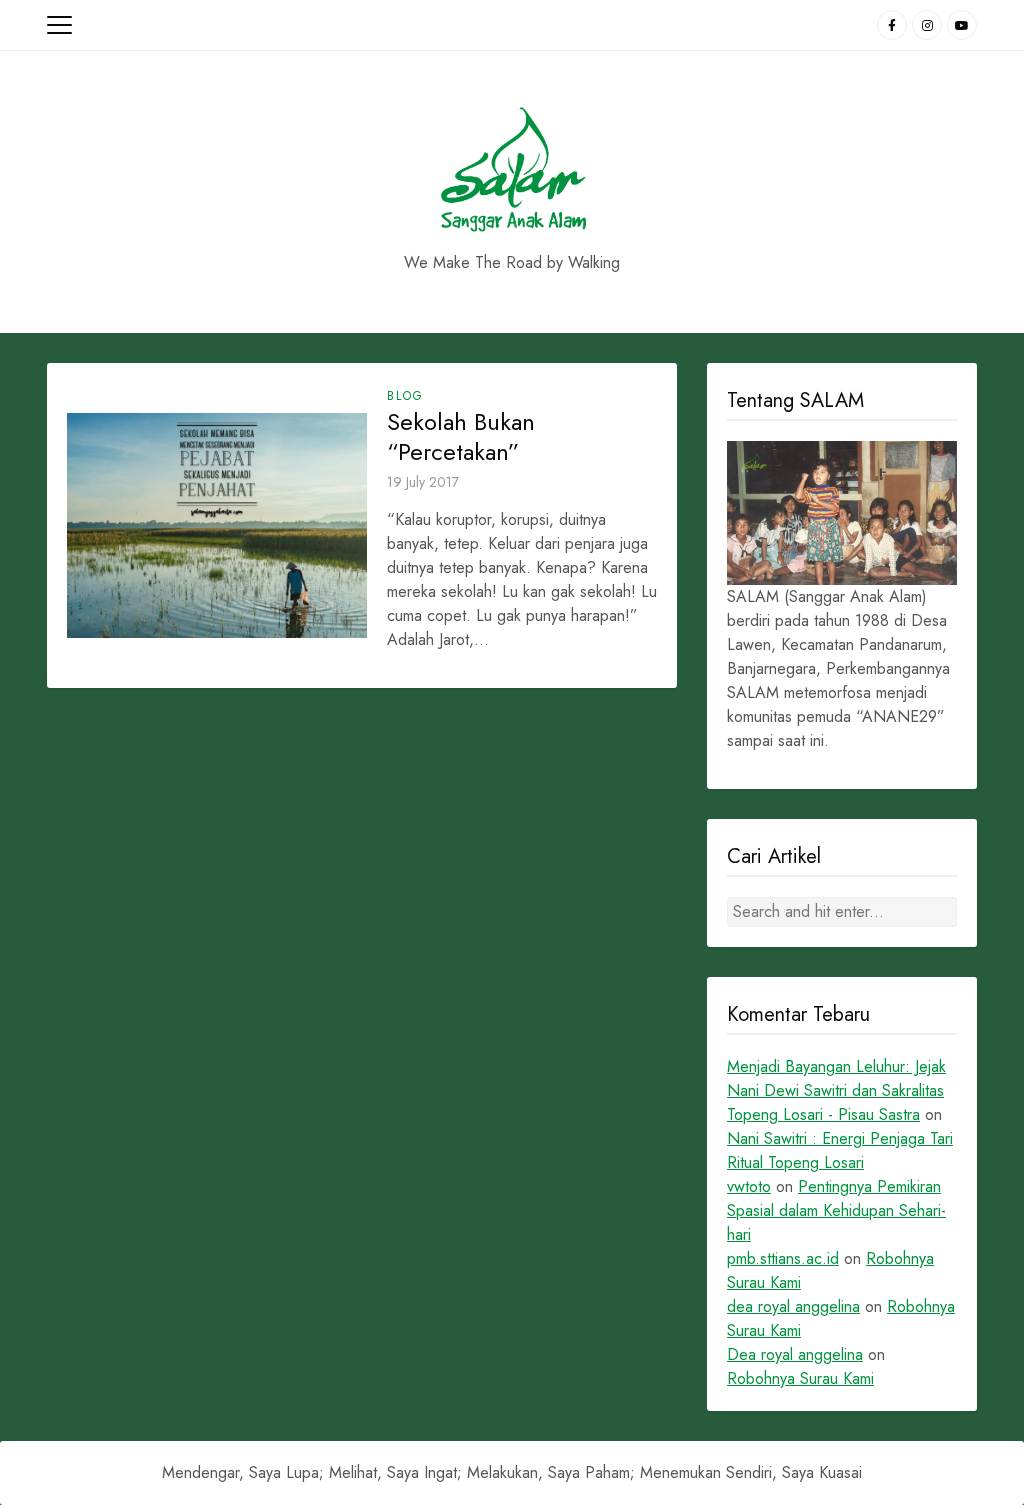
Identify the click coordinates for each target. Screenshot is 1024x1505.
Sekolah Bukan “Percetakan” (461, 437)
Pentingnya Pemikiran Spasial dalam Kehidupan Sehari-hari (836, 1210)
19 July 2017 (423, 482)
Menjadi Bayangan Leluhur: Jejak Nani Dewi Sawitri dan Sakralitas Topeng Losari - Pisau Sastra (836, 1090)
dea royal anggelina (793, 1306)
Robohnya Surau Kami (800, 1378)
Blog (405, 396)
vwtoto (749, 1186)
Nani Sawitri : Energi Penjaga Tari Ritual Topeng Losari (840, 1150)
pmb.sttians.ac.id (783, 1258)
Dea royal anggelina (795, 1354)
